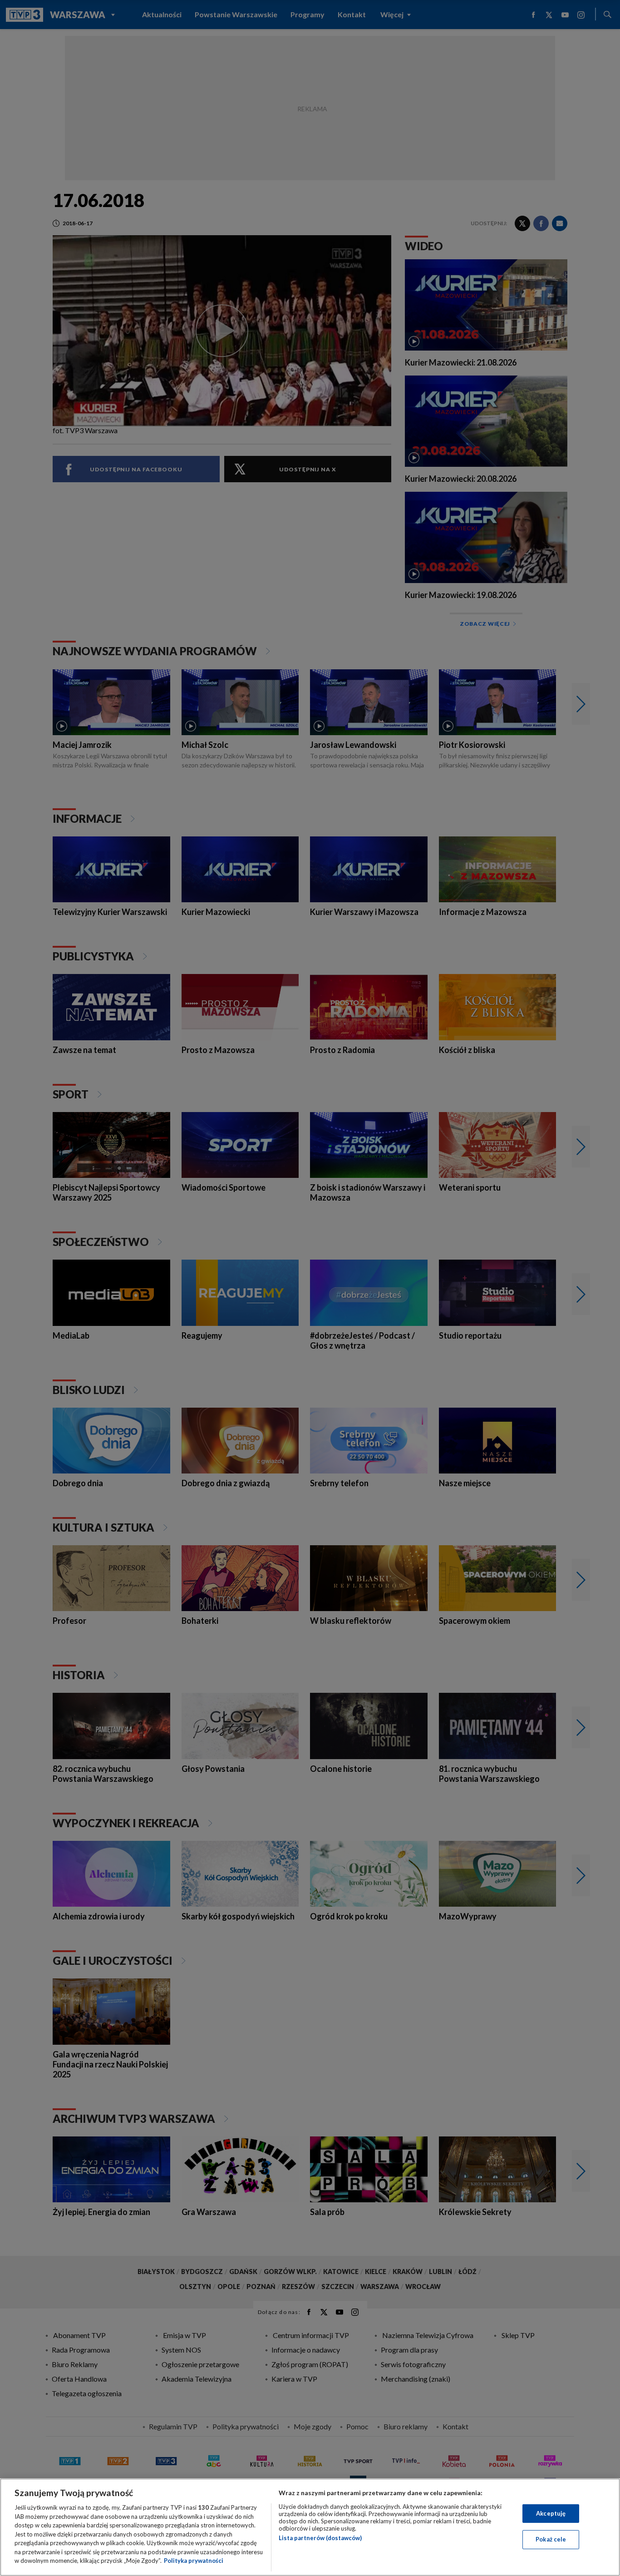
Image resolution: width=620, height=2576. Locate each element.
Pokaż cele (551, 2539)
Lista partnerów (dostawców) (320, 2538)
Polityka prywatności (194, 2561)
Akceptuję (551, 2513)
